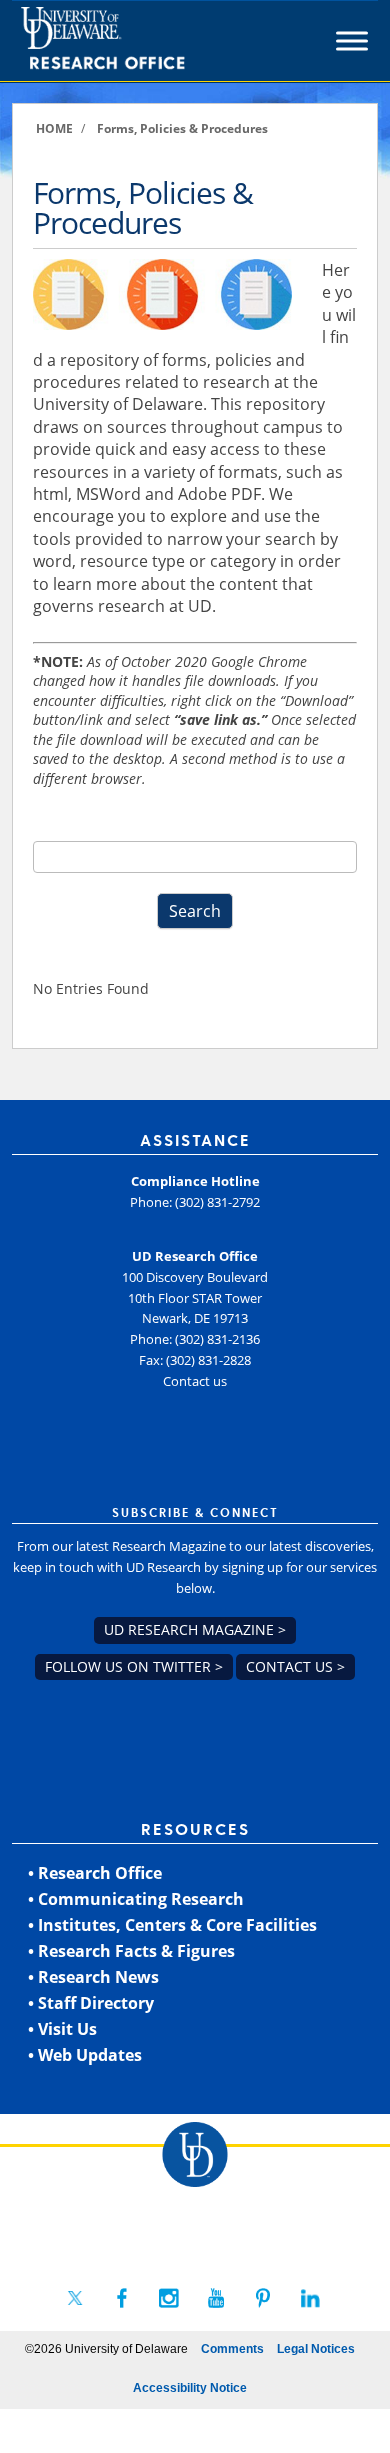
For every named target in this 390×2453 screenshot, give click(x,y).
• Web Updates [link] (85, 2055)
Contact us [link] (195, 1381)
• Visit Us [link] (62, 2029)
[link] (139, 41)
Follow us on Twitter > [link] (134, 1666)
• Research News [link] (93, 1977)
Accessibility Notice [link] (190, 2388)
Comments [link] (232, 2349)
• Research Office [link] (95, 1873)
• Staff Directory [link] (91, 2003)
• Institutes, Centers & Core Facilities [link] (172, 1925)
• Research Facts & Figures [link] (131, 1951)
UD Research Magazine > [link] (195, 1629)
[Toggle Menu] (352, 41)
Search (195, 911)
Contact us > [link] (295, 1666)
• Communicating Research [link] (136, 1899)
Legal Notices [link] (316, 2349)
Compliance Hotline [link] (195, 1181)
